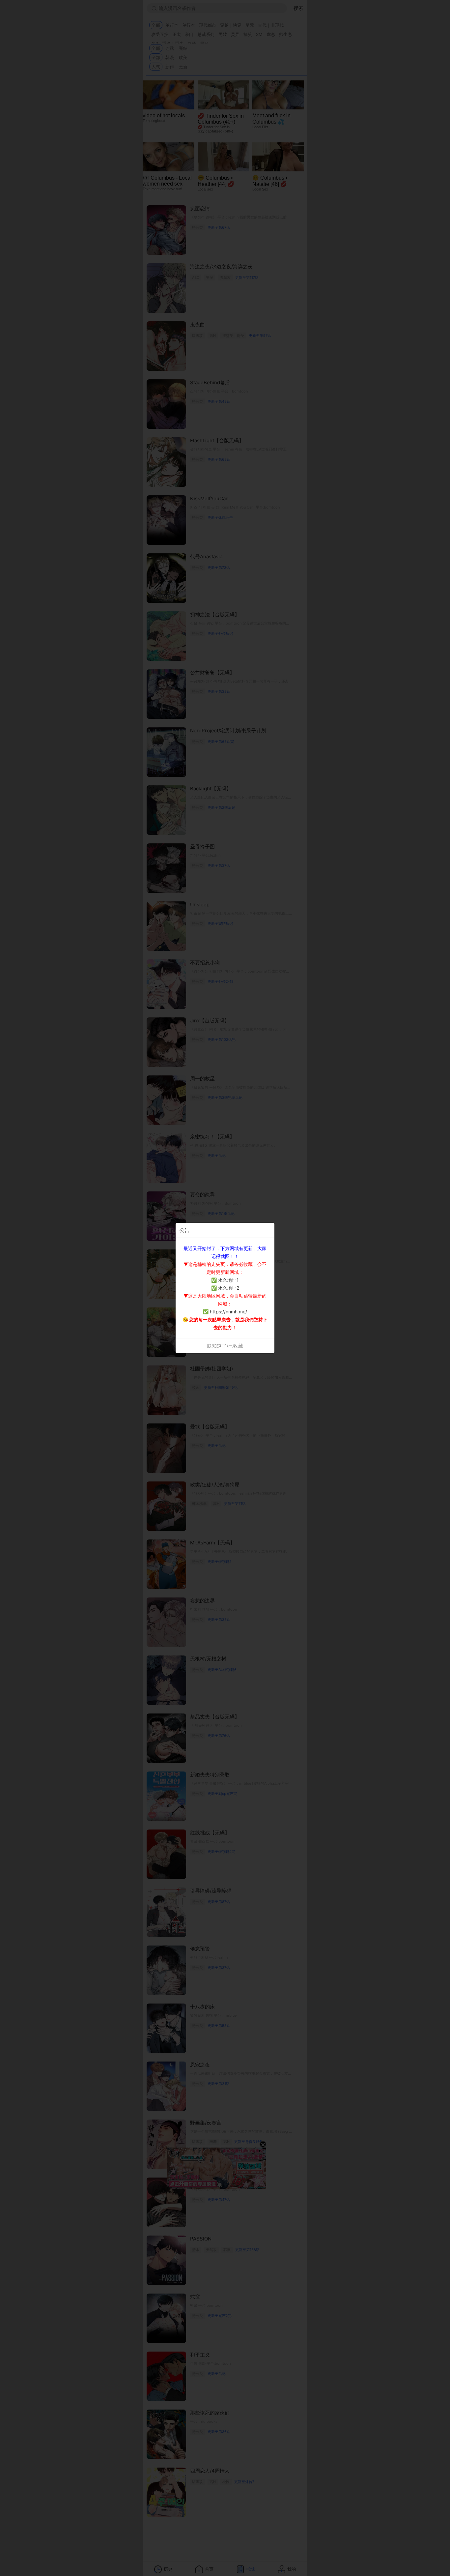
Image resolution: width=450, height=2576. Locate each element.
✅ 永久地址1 (225, 1280)
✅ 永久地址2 (225, 1288)
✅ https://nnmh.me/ (225, 1312)
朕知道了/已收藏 (225, 1346)
